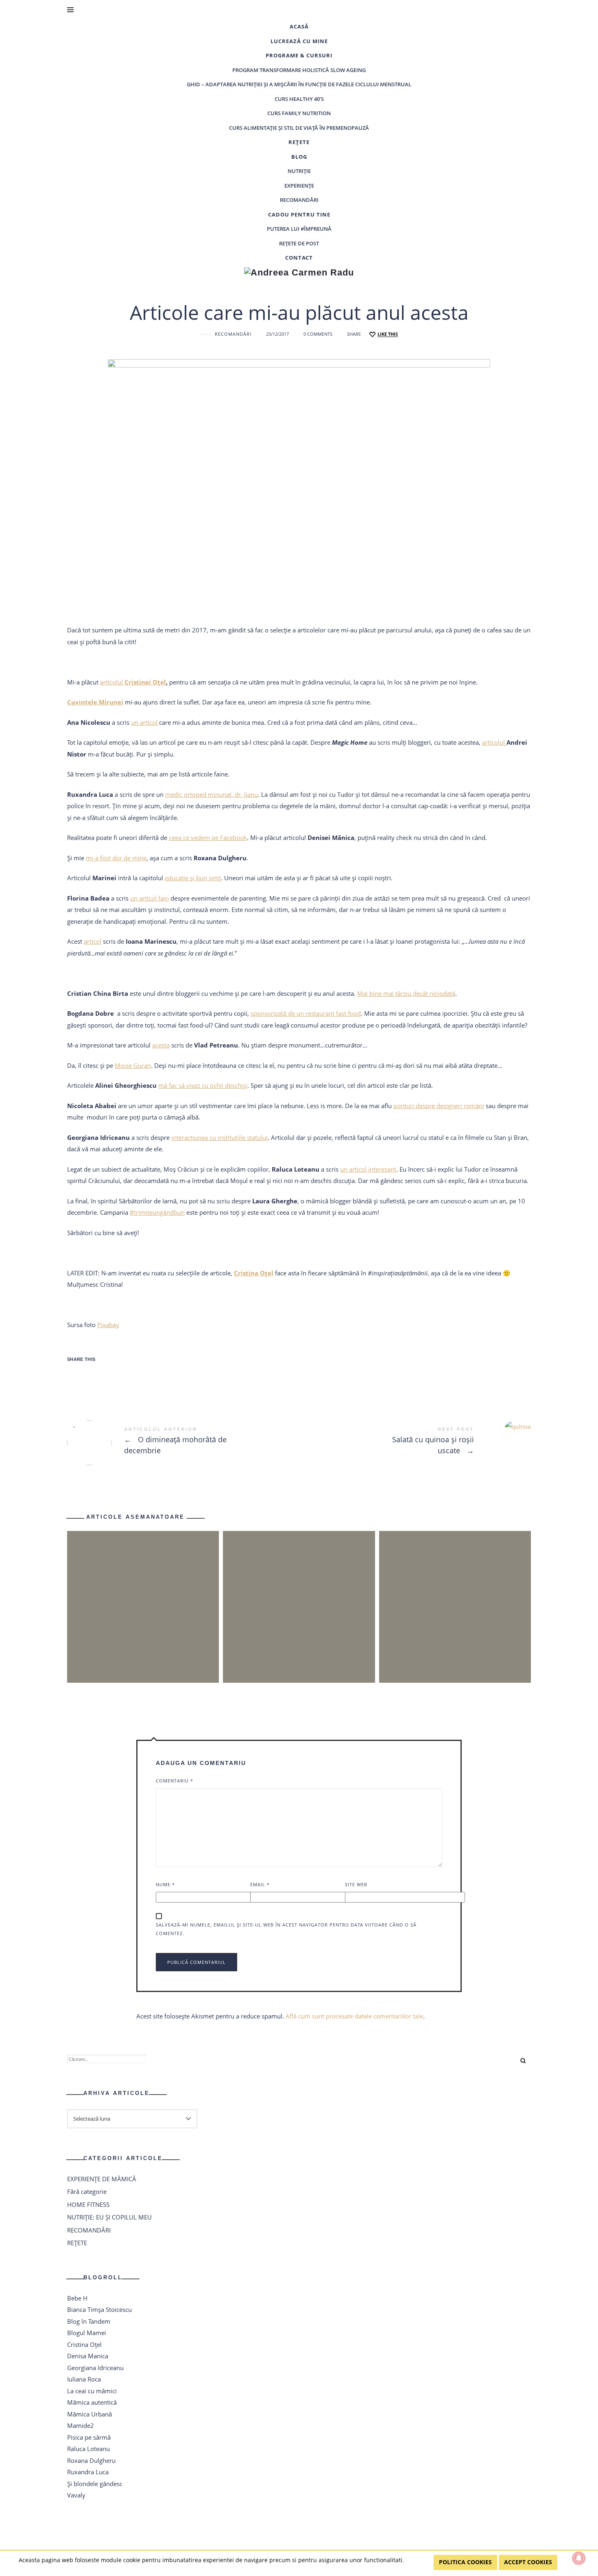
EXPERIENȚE (299, 186)
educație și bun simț (193, 878)
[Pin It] (131, 1375)
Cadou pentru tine (299, 214)
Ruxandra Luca (88, 2472)
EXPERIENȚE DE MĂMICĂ (102, 2179)
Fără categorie (87, 2191)
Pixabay (108, 1325)
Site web (356, 1884)
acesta (161, 1045)
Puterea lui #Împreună (299, 229)
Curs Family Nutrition (299, 113)
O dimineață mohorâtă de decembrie (183, 1443)
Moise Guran (133, 1065)
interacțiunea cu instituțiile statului (219, 1137)
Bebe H (77, 2298)
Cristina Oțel (84, 2344)
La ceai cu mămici (92, 2391)
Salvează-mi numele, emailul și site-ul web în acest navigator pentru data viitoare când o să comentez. (286, 1929)
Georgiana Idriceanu (95, 2368)
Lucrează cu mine (299, 41)
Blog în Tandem (89, 2321)
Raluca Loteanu (88, 2449)
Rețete (299, 142)
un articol (145, 722)
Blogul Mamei (87, 2333)
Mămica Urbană (89, 2414)
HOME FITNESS (88, 2204)
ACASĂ (299, 26)
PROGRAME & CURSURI (299, 55)
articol (93, 941)
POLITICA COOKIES (465, 2562)
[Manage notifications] (579, 2558)
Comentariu (175, 1781)
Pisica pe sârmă (89, 2437)
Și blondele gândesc (95, 2484)
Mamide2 (81, 2425)
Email (260, 1884)
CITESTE (143, 1622)
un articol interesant (368, 1169)
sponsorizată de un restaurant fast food (306, 1013)
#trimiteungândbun (157, 1212)
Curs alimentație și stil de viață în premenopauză (299, 128)
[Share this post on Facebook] (79, 1375)
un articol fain (149, 898)
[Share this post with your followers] (105, 1375)
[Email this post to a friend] (157, 1375)
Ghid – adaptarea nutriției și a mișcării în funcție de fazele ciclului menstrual (299, 84)
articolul (133, 682)
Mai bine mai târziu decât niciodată (406, 993)
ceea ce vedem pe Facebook (208, 838)
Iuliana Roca (84, 2379)
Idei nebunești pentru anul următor (143, 1592)
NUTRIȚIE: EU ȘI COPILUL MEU (109, 2217)
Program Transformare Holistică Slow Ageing (299, 70)
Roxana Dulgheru (91, 2460)
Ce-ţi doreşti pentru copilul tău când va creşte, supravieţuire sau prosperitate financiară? (455, 1592)
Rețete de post (299, 243)
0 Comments (318, 334)
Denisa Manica (88, 2356)
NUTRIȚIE (299, 171)
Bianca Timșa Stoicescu (99, 2309)
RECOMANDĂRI (299, 200)
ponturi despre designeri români (439, 1106)
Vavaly (76, 2495)
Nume (165, 1884)
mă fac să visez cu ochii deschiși (203, 1085)
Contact (299, 258)
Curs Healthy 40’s (299, 99)
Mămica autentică (92, 2402)
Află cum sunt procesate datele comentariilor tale (354, 2016)
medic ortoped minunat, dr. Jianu (212, 794)
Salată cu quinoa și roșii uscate (415, 1442)
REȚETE (77, 2243)
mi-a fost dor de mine (116, 858)
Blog (299, 157)
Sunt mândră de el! (299, 1592)
